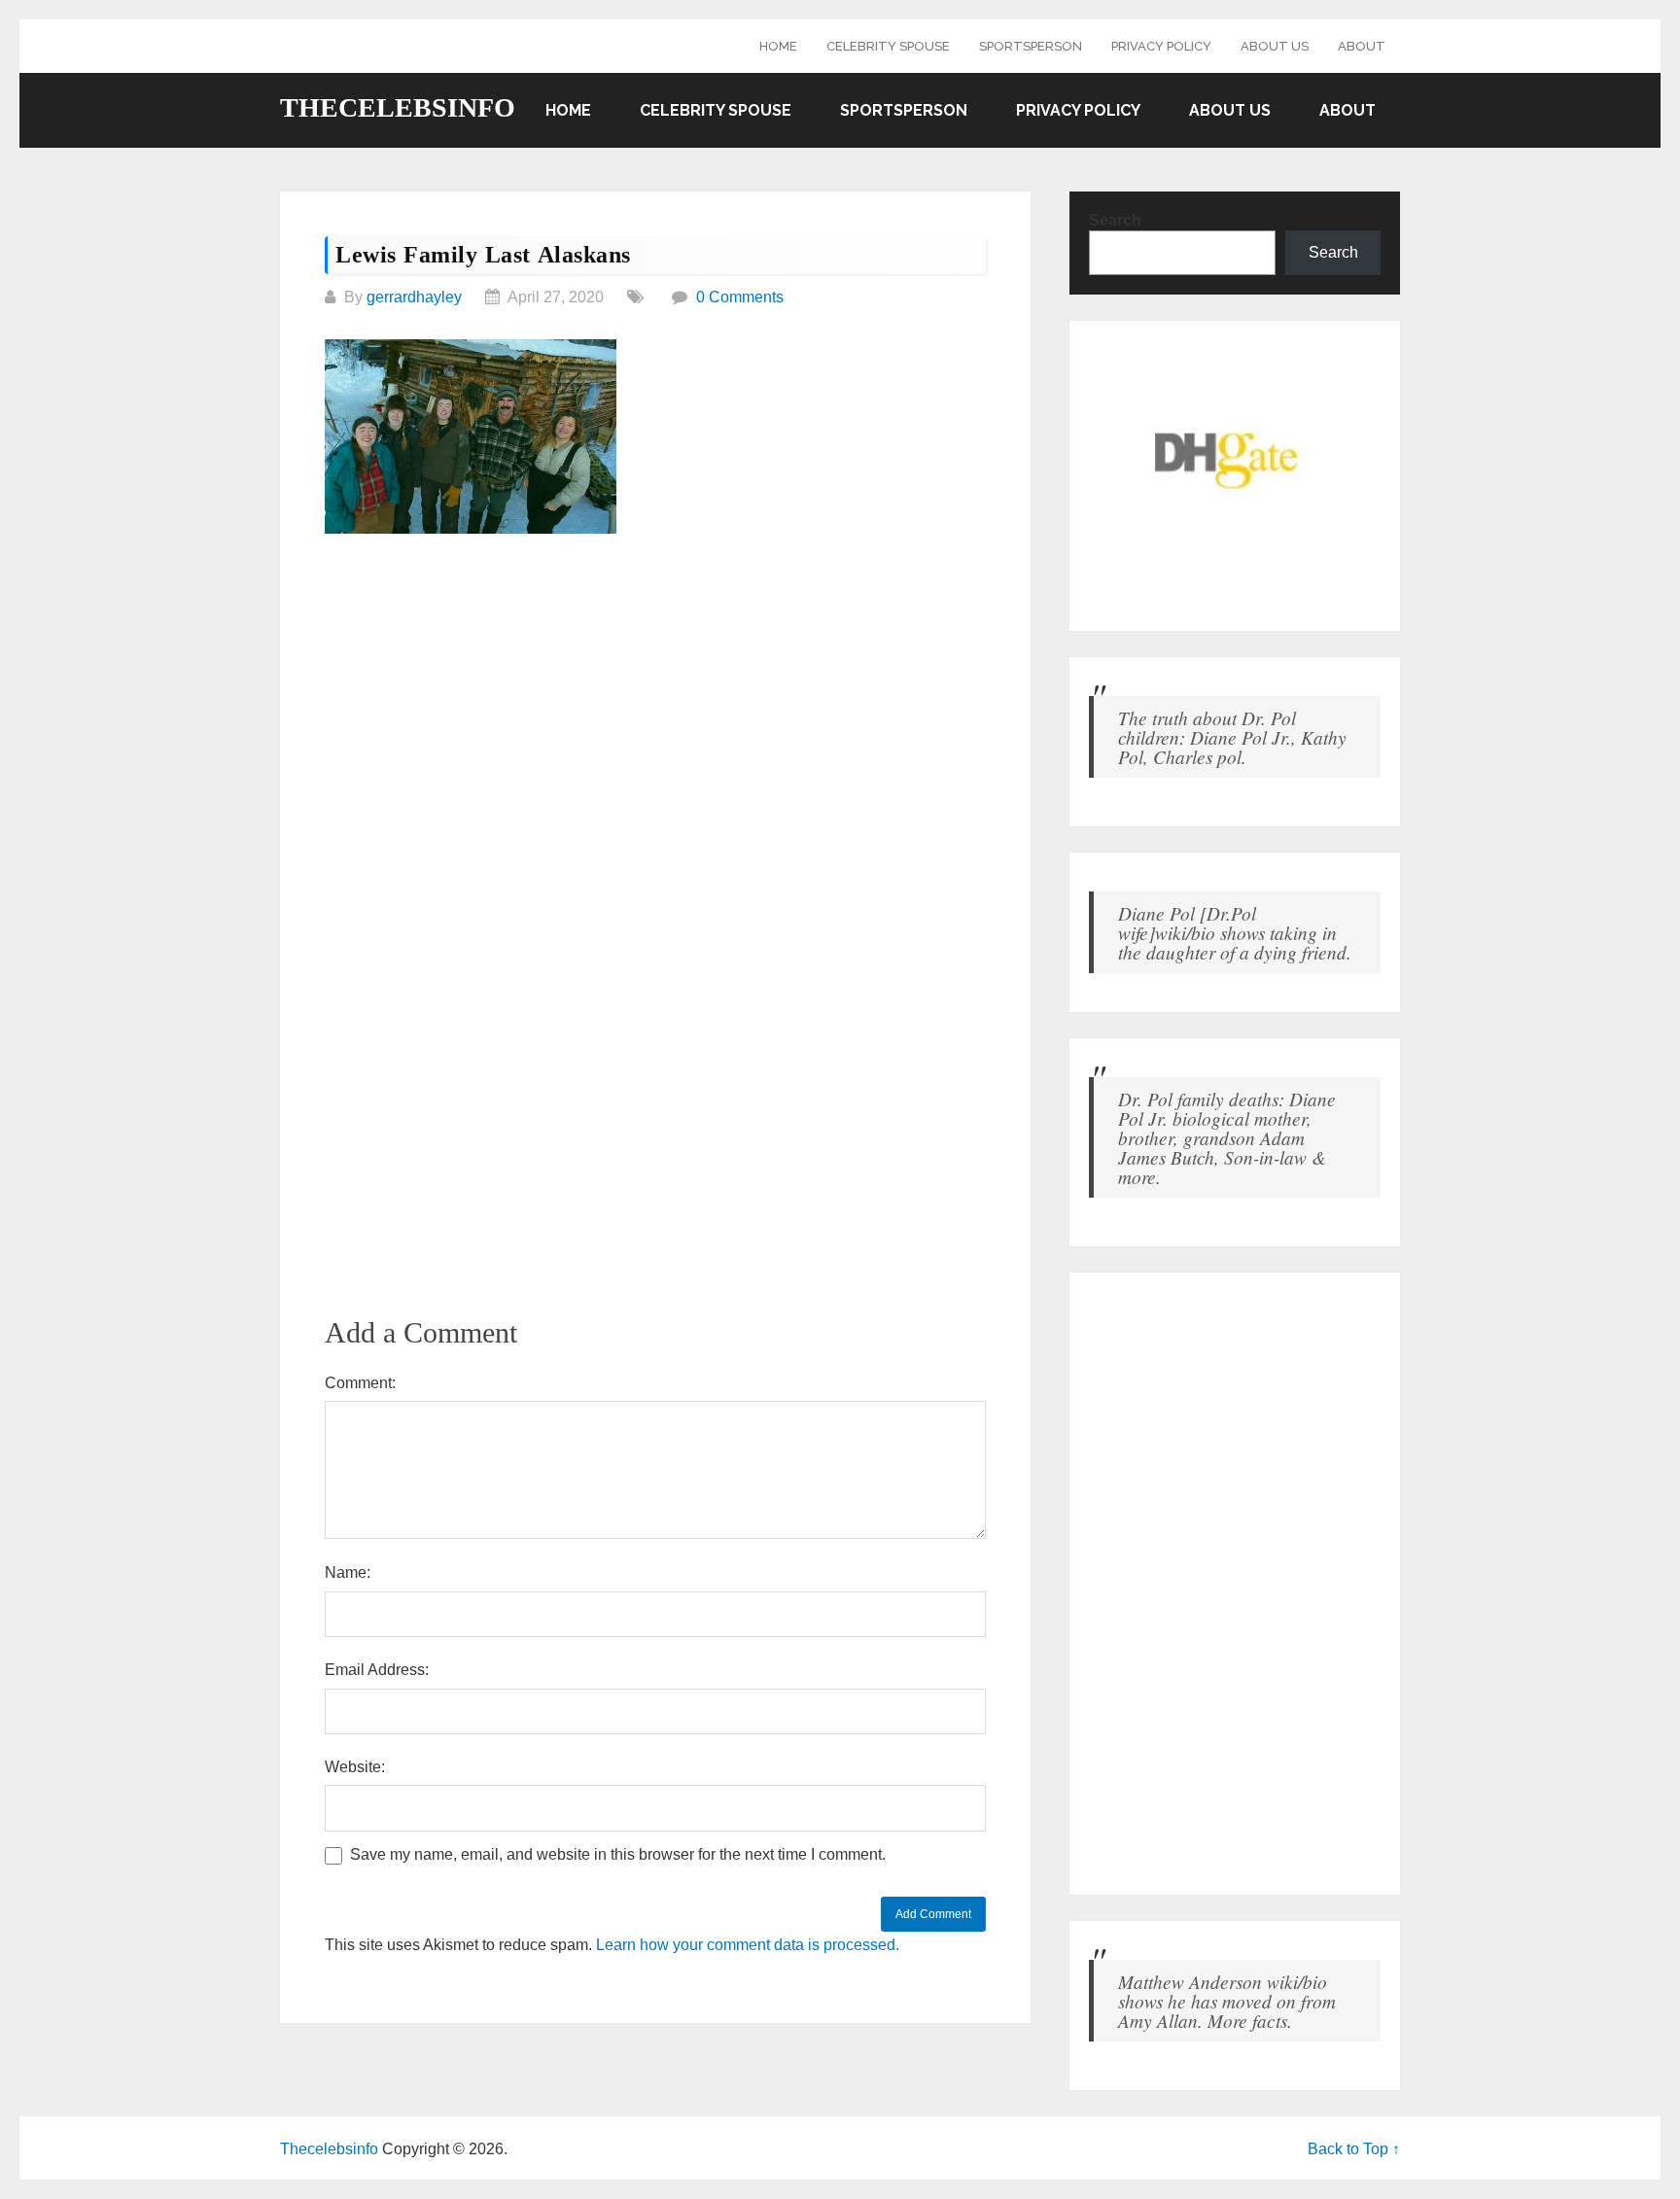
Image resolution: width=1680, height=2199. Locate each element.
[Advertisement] (655, 697)
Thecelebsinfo (398, 108)
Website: (355, 1767)
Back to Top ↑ (1354, 2149)
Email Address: (377, 1670)
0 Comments (740, 297)
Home (778, 46)
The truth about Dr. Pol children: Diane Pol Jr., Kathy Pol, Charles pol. (1232, 737)
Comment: (360, 1383)
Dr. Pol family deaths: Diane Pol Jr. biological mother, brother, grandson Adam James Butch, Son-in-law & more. (1227, 1137)
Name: (348, 1572)
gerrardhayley (414, 297)
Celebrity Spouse (888, 46)
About (1362, 46)
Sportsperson (1031, 46)
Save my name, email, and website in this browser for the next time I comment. (618, 1854)
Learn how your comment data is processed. (748, 1945)
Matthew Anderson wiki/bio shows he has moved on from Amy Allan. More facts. (1227, 2001)
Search (1115, 220)
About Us (1275, 46)
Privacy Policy (1161, 46)
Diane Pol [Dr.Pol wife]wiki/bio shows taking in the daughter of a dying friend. (1235, 932)
